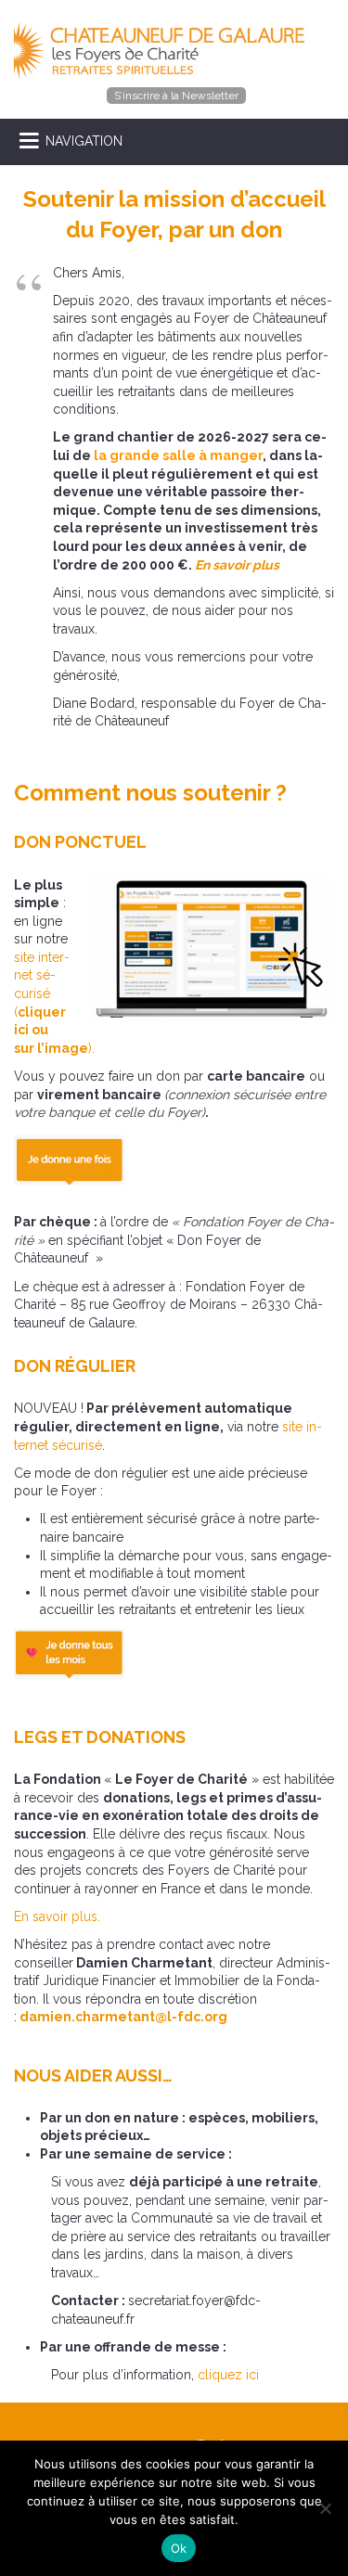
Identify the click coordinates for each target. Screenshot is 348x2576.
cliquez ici (226, 2375)
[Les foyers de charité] (164, 49)
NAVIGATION (84, 141)
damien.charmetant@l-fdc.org (123, 2017)
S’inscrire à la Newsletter (176, 96)
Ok (179, 2548)
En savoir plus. (57, 1916)
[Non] (325, 2508)
